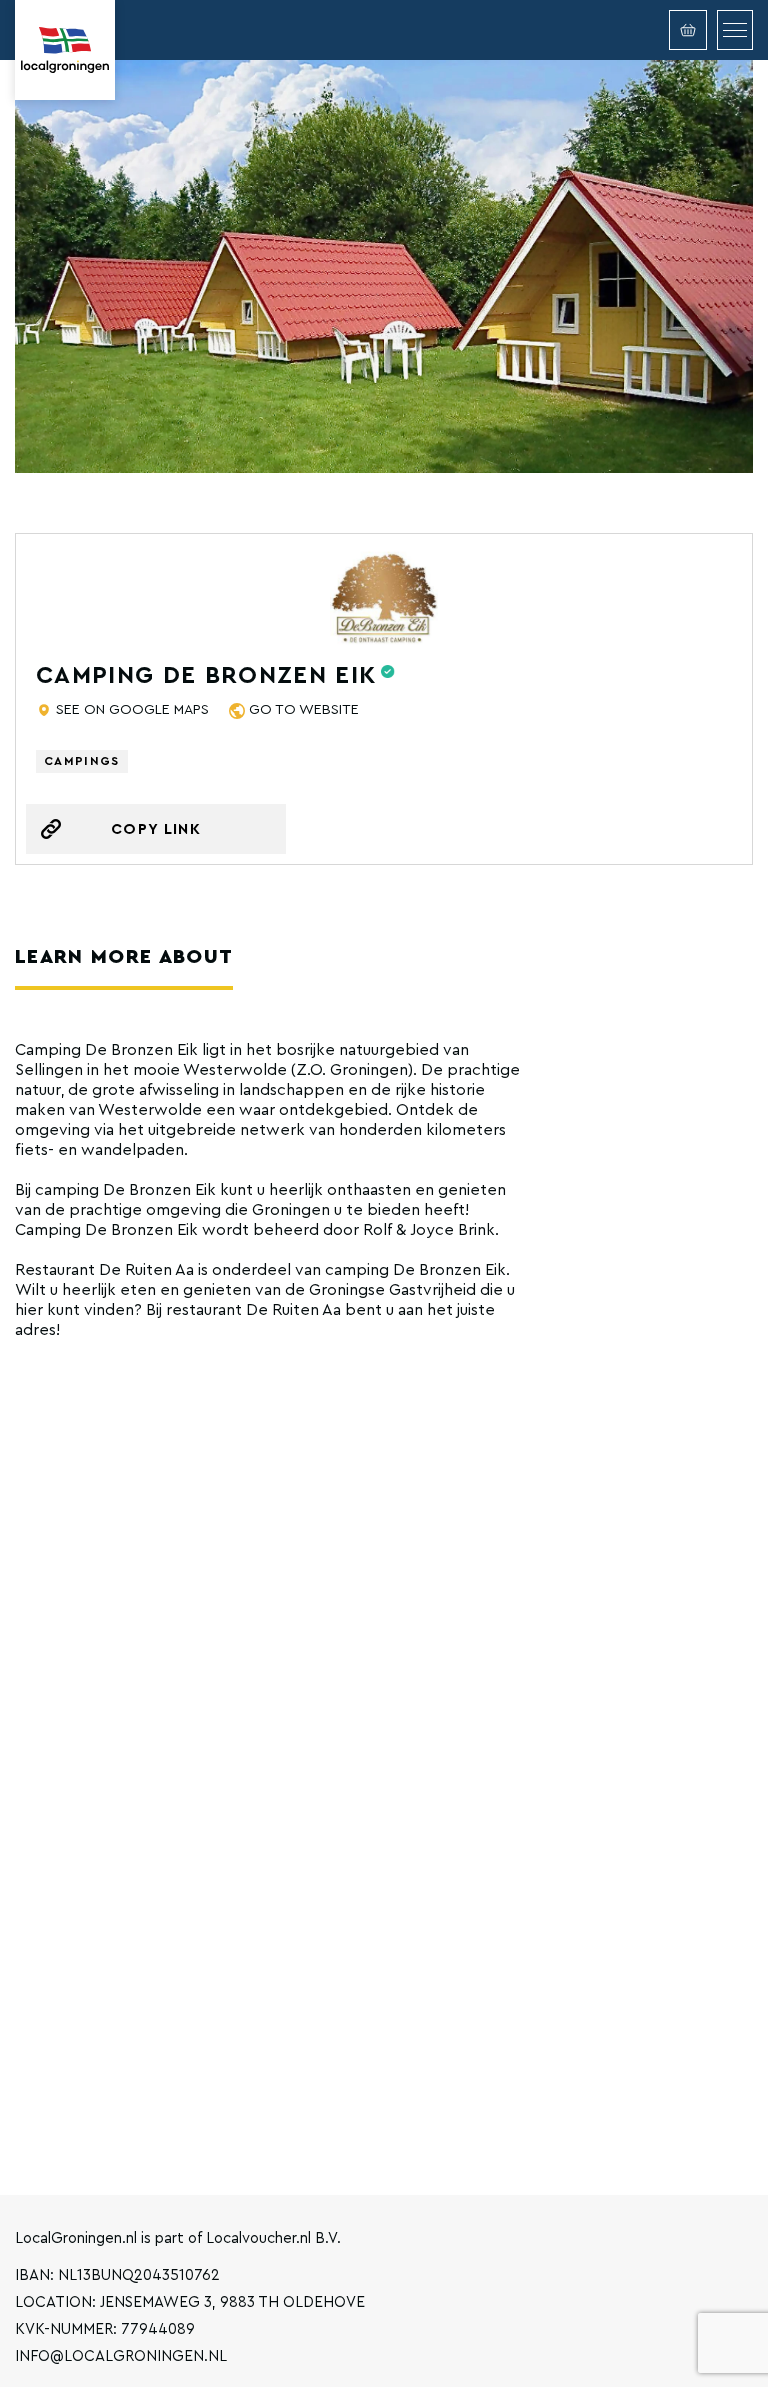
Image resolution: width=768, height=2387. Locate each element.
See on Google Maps (132, 710)
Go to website (304, 710)
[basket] (688, 30)
